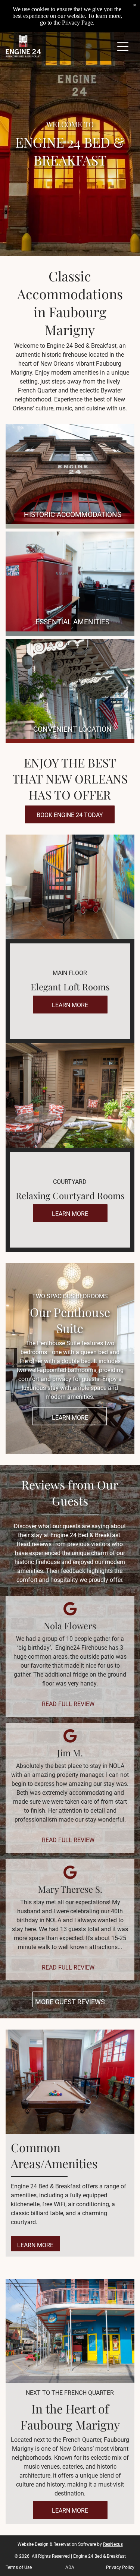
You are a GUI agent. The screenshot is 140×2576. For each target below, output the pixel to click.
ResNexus (113, 2544)
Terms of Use (19, 2567)
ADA (70, 2567)
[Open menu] (123, 47)
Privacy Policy (120, 2567)
